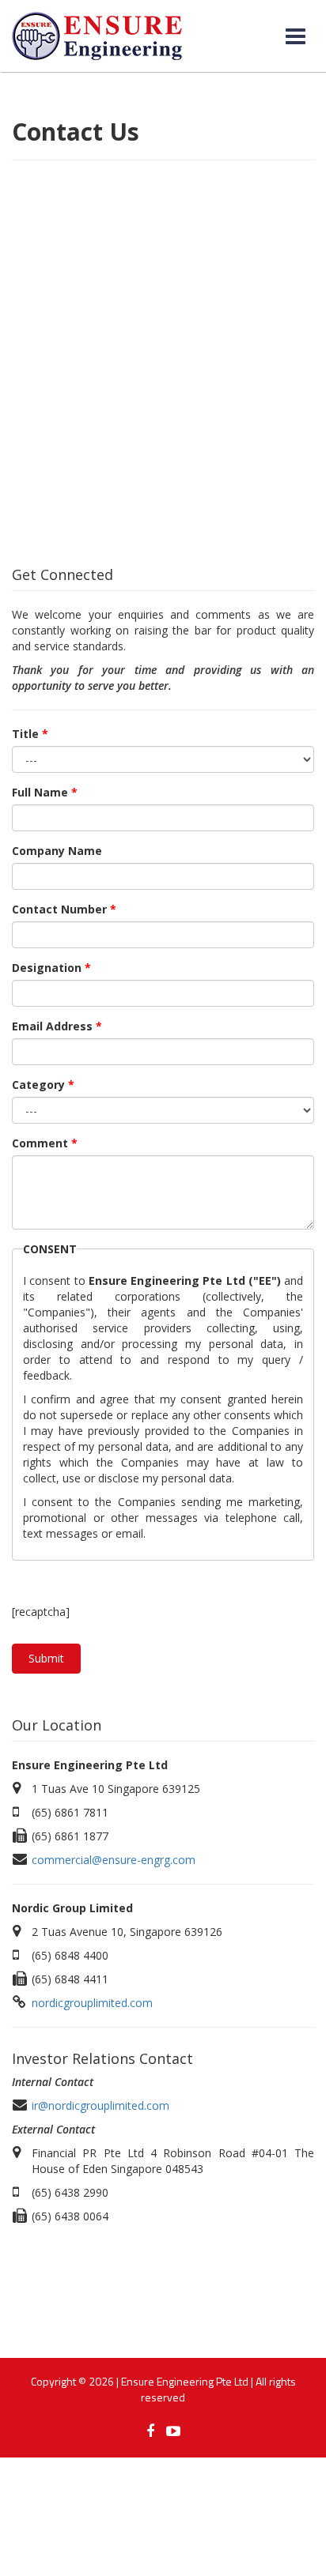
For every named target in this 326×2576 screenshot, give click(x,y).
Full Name (45, 792)
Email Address (57, 1026)
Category (43, 1085)
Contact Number (64, 909)
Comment (45, 1143)
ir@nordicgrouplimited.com (100, 2105)
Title (30, 734)
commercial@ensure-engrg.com (114, 1860)
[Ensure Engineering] (97, 36)
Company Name (57, 851)
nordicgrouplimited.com (92, 2003)
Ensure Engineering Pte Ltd (185, 2381)
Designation (51, 968)
